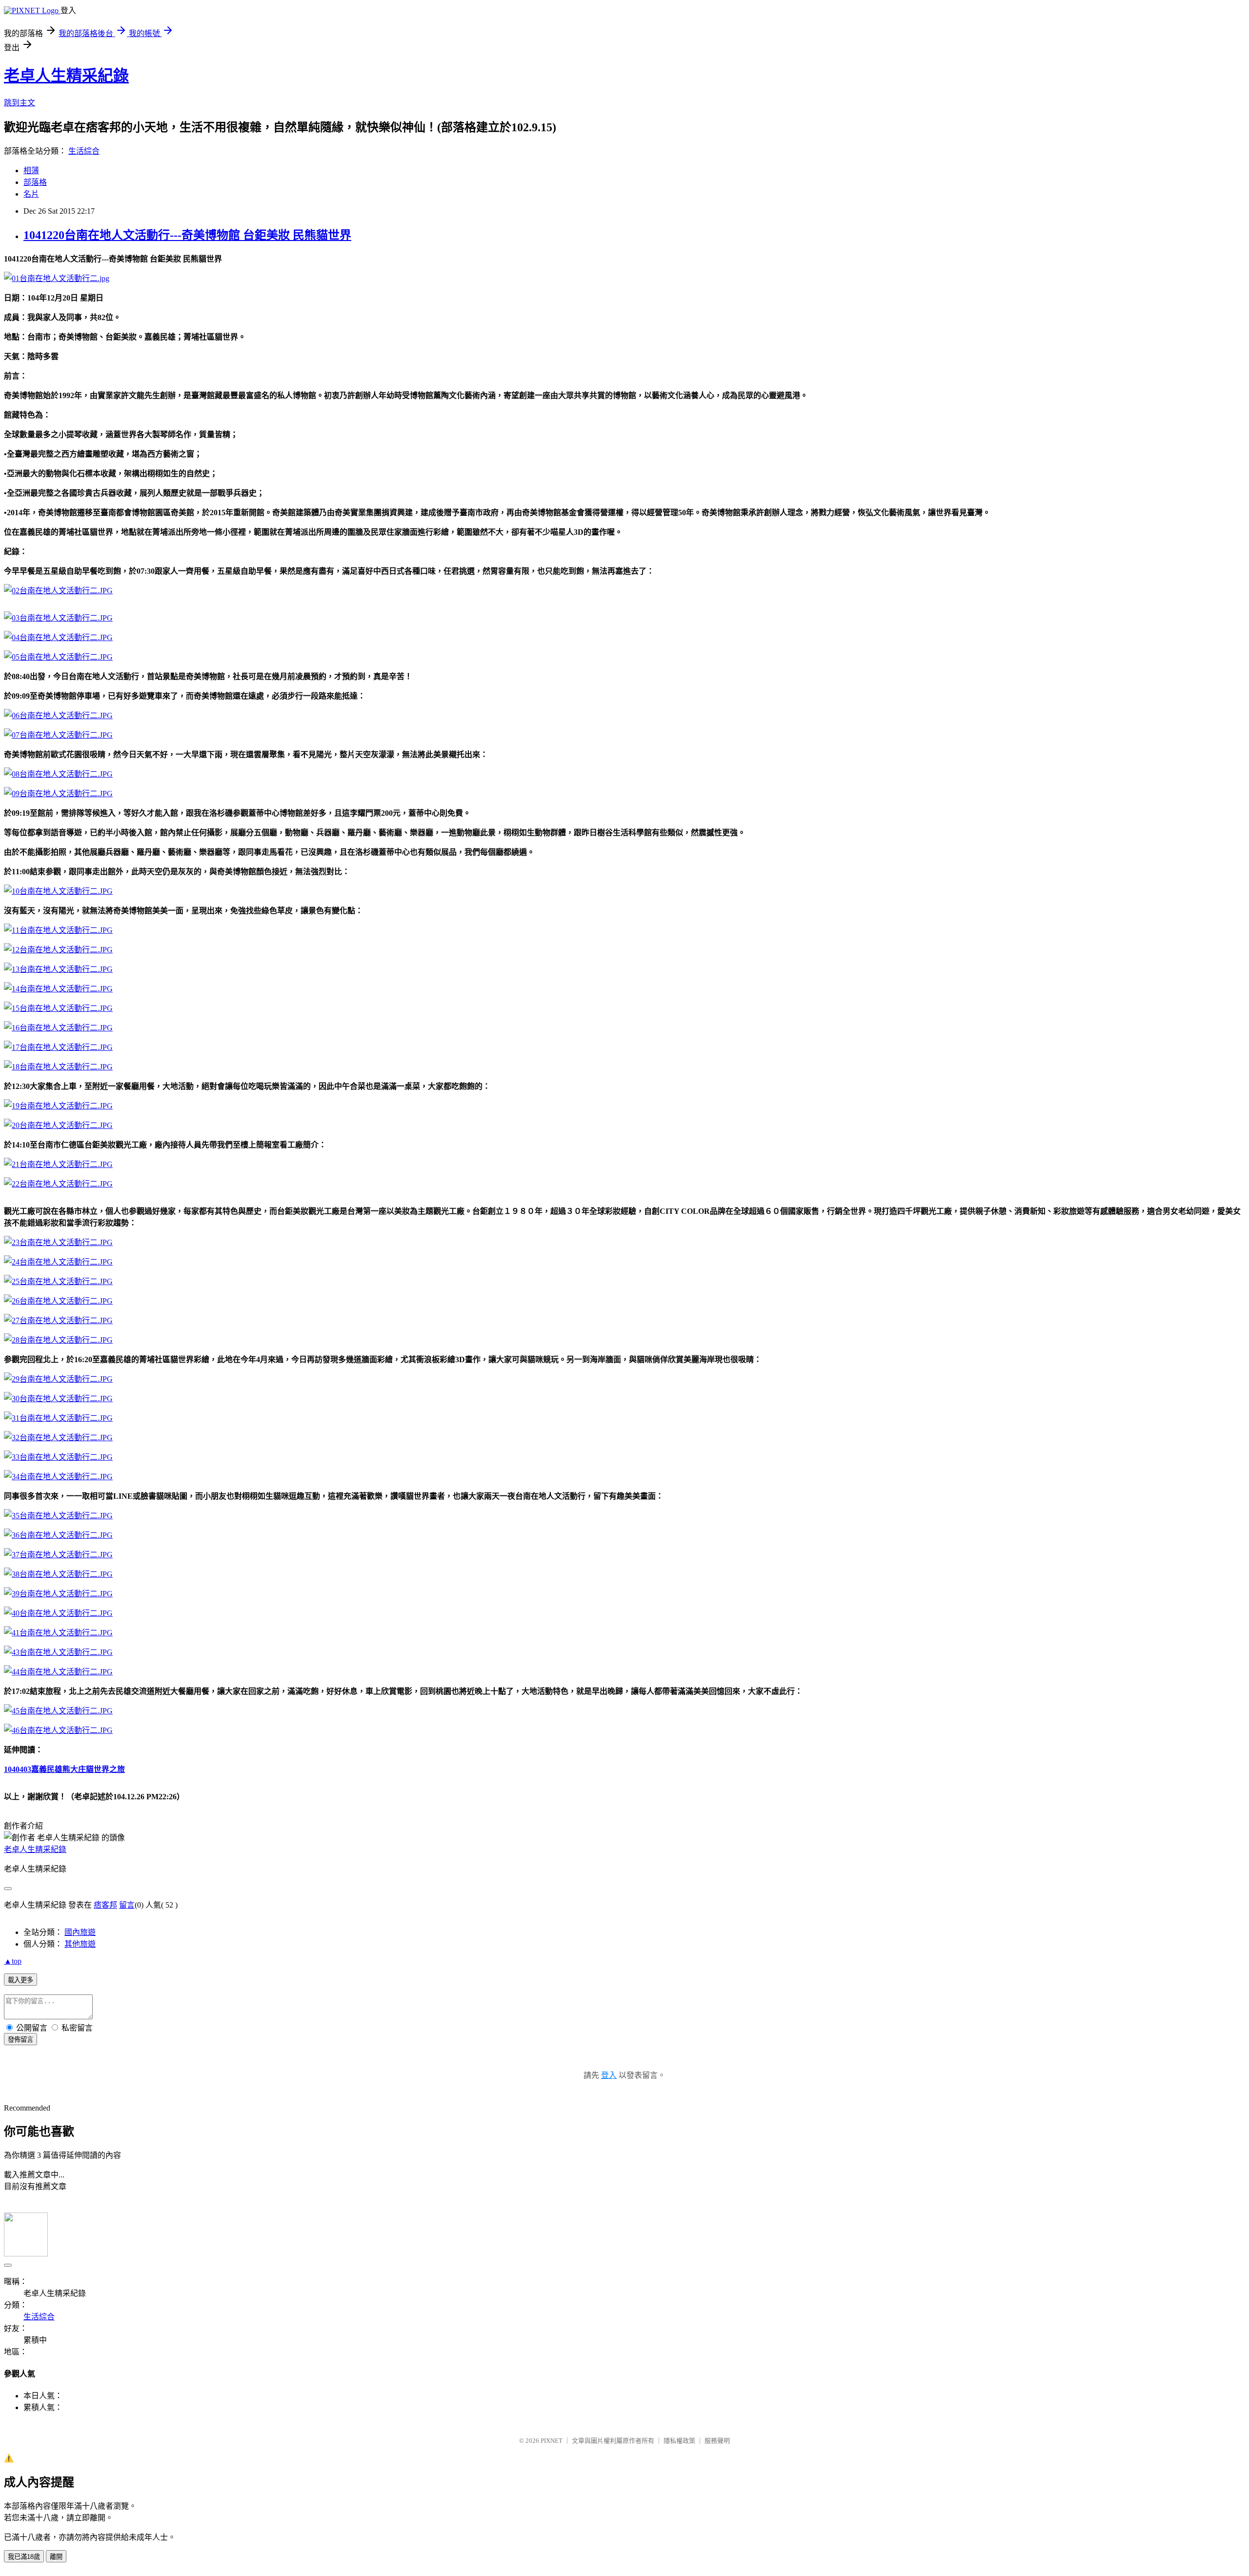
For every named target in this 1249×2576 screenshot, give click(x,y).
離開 (56, 2557)
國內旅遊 (80, 1932)
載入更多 (20, 1980)
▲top (13, 1961)
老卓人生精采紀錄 (66, 76)
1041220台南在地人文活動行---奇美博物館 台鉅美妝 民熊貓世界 (187, 235)
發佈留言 (20, 2040)
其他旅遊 (80, 1944)
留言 (127, 1905)
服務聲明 (717, 2441)
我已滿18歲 (24, 2557)
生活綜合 (84, 151)
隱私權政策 (679, 2441)
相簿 (31, 171)
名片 (31, 194)
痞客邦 (105, 1905)
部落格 (35, 182)
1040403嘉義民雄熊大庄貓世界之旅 (64, 1769)
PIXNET (552, 2441)
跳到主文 (20, 103)
